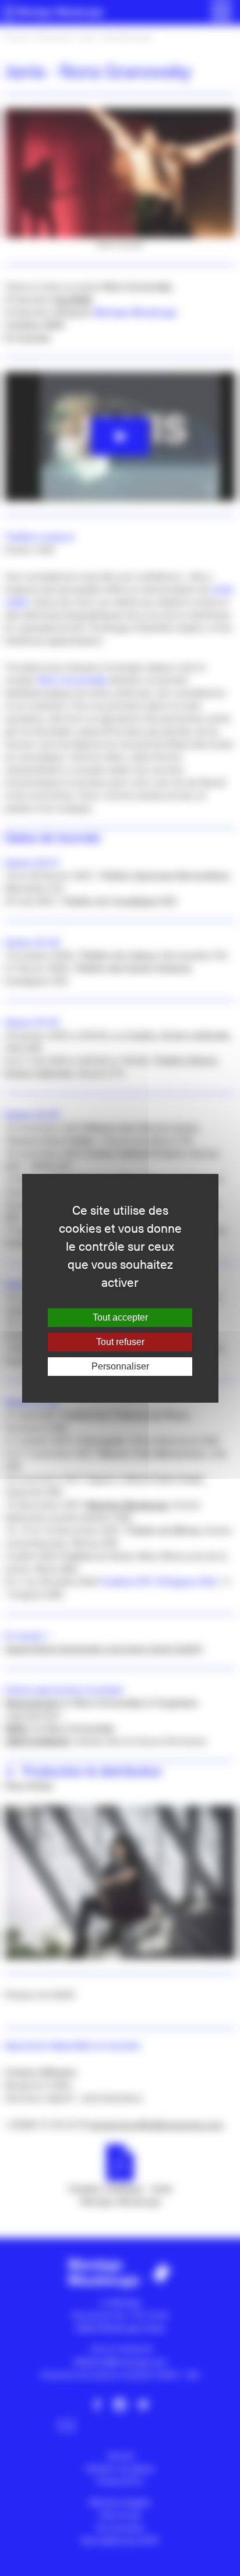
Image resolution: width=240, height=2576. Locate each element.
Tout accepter (120, 1317)
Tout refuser (120, 1342)
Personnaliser (120, 1366)
